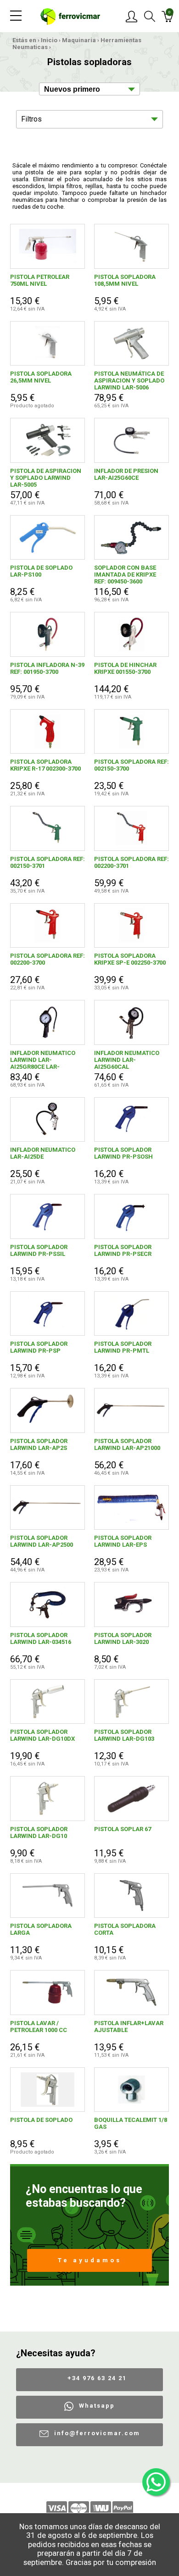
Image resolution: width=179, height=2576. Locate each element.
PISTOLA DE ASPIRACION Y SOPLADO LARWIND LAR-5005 (46, 478)
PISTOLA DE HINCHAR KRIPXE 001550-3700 (125, 668)
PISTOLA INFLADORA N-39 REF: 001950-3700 (47, 668)
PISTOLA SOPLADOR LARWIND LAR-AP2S (39, 1444)
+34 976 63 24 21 (97, 2378)
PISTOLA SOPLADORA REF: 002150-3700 (131, 765)
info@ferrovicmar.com (97, 2433)
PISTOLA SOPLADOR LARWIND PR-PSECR (123, 1250)
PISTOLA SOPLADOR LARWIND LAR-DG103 (124, 1735)
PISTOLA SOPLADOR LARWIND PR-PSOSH (123, 1153)
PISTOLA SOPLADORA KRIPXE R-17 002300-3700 (45, 765)
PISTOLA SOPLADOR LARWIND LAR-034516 (41, 1638)
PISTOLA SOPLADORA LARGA (41, 1929)
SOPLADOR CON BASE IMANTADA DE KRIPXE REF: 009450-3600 (125, 575)
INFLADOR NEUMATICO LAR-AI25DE (43, 1153)
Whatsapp (97, 2406)
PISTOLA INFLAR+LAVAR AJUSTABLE (129, 2026)
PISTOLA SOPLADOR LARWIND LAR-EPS (123, 1541)
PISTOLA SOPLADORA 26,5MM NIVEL (41, 377)
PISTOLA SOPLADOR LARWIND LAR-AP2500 (42, 1541)
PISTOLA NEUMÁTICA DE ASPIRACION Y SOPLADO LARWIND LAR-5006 (129, 380)
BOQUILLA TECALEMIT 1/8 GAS (131, 2123)
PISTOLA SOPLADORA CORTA (125, 1929)
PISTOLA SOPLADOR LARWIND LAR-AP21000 (127, 1444)
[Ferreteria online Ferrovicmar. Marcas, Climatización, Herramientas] (70, 16)
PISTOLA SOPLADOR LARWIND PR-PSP (39, 1347)
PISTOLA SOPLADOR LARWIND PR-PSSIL (39, 1250)
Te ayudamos (90, 2260)
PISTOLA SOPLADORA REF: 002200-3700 (48, 959)
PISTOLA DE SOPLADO (41, 2120)
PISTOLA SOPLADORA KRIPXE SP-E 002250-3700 (130, 959)
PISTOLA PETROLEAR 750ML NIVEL (40, 280)
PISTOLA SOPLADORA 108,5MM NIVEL (125, 280)
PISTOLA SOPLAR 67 (123, 1829)
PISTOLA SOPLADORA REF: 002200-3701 (131, 862)
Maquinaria (79, 40)
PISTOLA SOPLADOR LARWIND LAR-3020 (123, 1638)
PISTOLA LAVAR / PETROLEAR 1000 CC (39, 2026)
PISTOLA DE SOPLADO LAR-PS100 (41, 571)
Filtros (31, 119)
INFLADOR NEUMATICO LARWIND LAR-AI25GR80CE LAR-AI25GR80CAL (43, 1060)
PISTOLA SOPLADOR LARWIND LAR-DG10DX (42, 1735)
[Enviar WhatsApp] (156, 2482)
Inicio (49, 40)
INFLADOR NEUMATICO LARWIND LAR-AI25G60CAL (127, 1060)
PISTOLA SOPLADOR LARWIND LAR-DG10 (39, 1832)
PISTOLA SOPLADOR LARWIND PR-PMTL (123, 1347)
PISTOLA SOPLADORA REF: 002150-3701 (48, 862)
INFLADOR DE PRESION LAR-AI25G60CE (126, 474)
